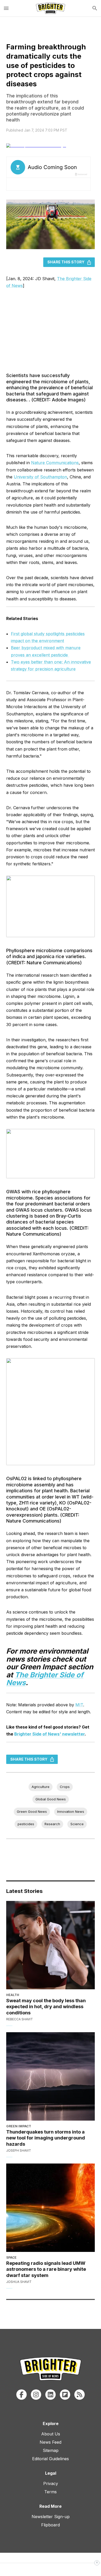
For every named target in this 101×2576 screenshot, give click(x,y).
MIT (79, 1705)
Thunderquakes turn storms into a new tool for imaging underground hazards (46, 2138)
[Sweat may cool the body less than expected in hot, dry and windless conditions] (51, 1945)
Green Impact (19, 2126)
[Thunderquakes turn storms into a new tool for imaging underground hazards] (51, 2076)
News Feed (51, 2442)
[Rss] (80, 2395)
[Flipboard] (65, 2395)
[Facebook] (21, 2395)
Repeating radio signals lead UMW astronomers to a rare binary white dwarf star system (46, 2269)
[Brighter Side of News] (51, 8)
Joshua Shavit (19, 2282)
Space (11, 2257)
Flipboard (51, 2525)
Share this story (66, 262)
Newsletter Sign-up (51, 2517)
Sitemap (51, 2450)
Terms (51, 2492)
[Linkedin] (51, 2395)
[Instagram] (36, 2395)
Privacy (51, 2483)
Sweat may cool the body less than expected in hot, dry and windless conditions (46, 2007)
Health (13, 1995)
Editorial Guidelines (51, 2459)
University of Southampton (40, 477)
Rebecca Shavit (20, 2019)
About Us (51, 2434)
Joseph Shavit (19, 2150)
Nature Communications (55, 463)
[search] (95, 8)
